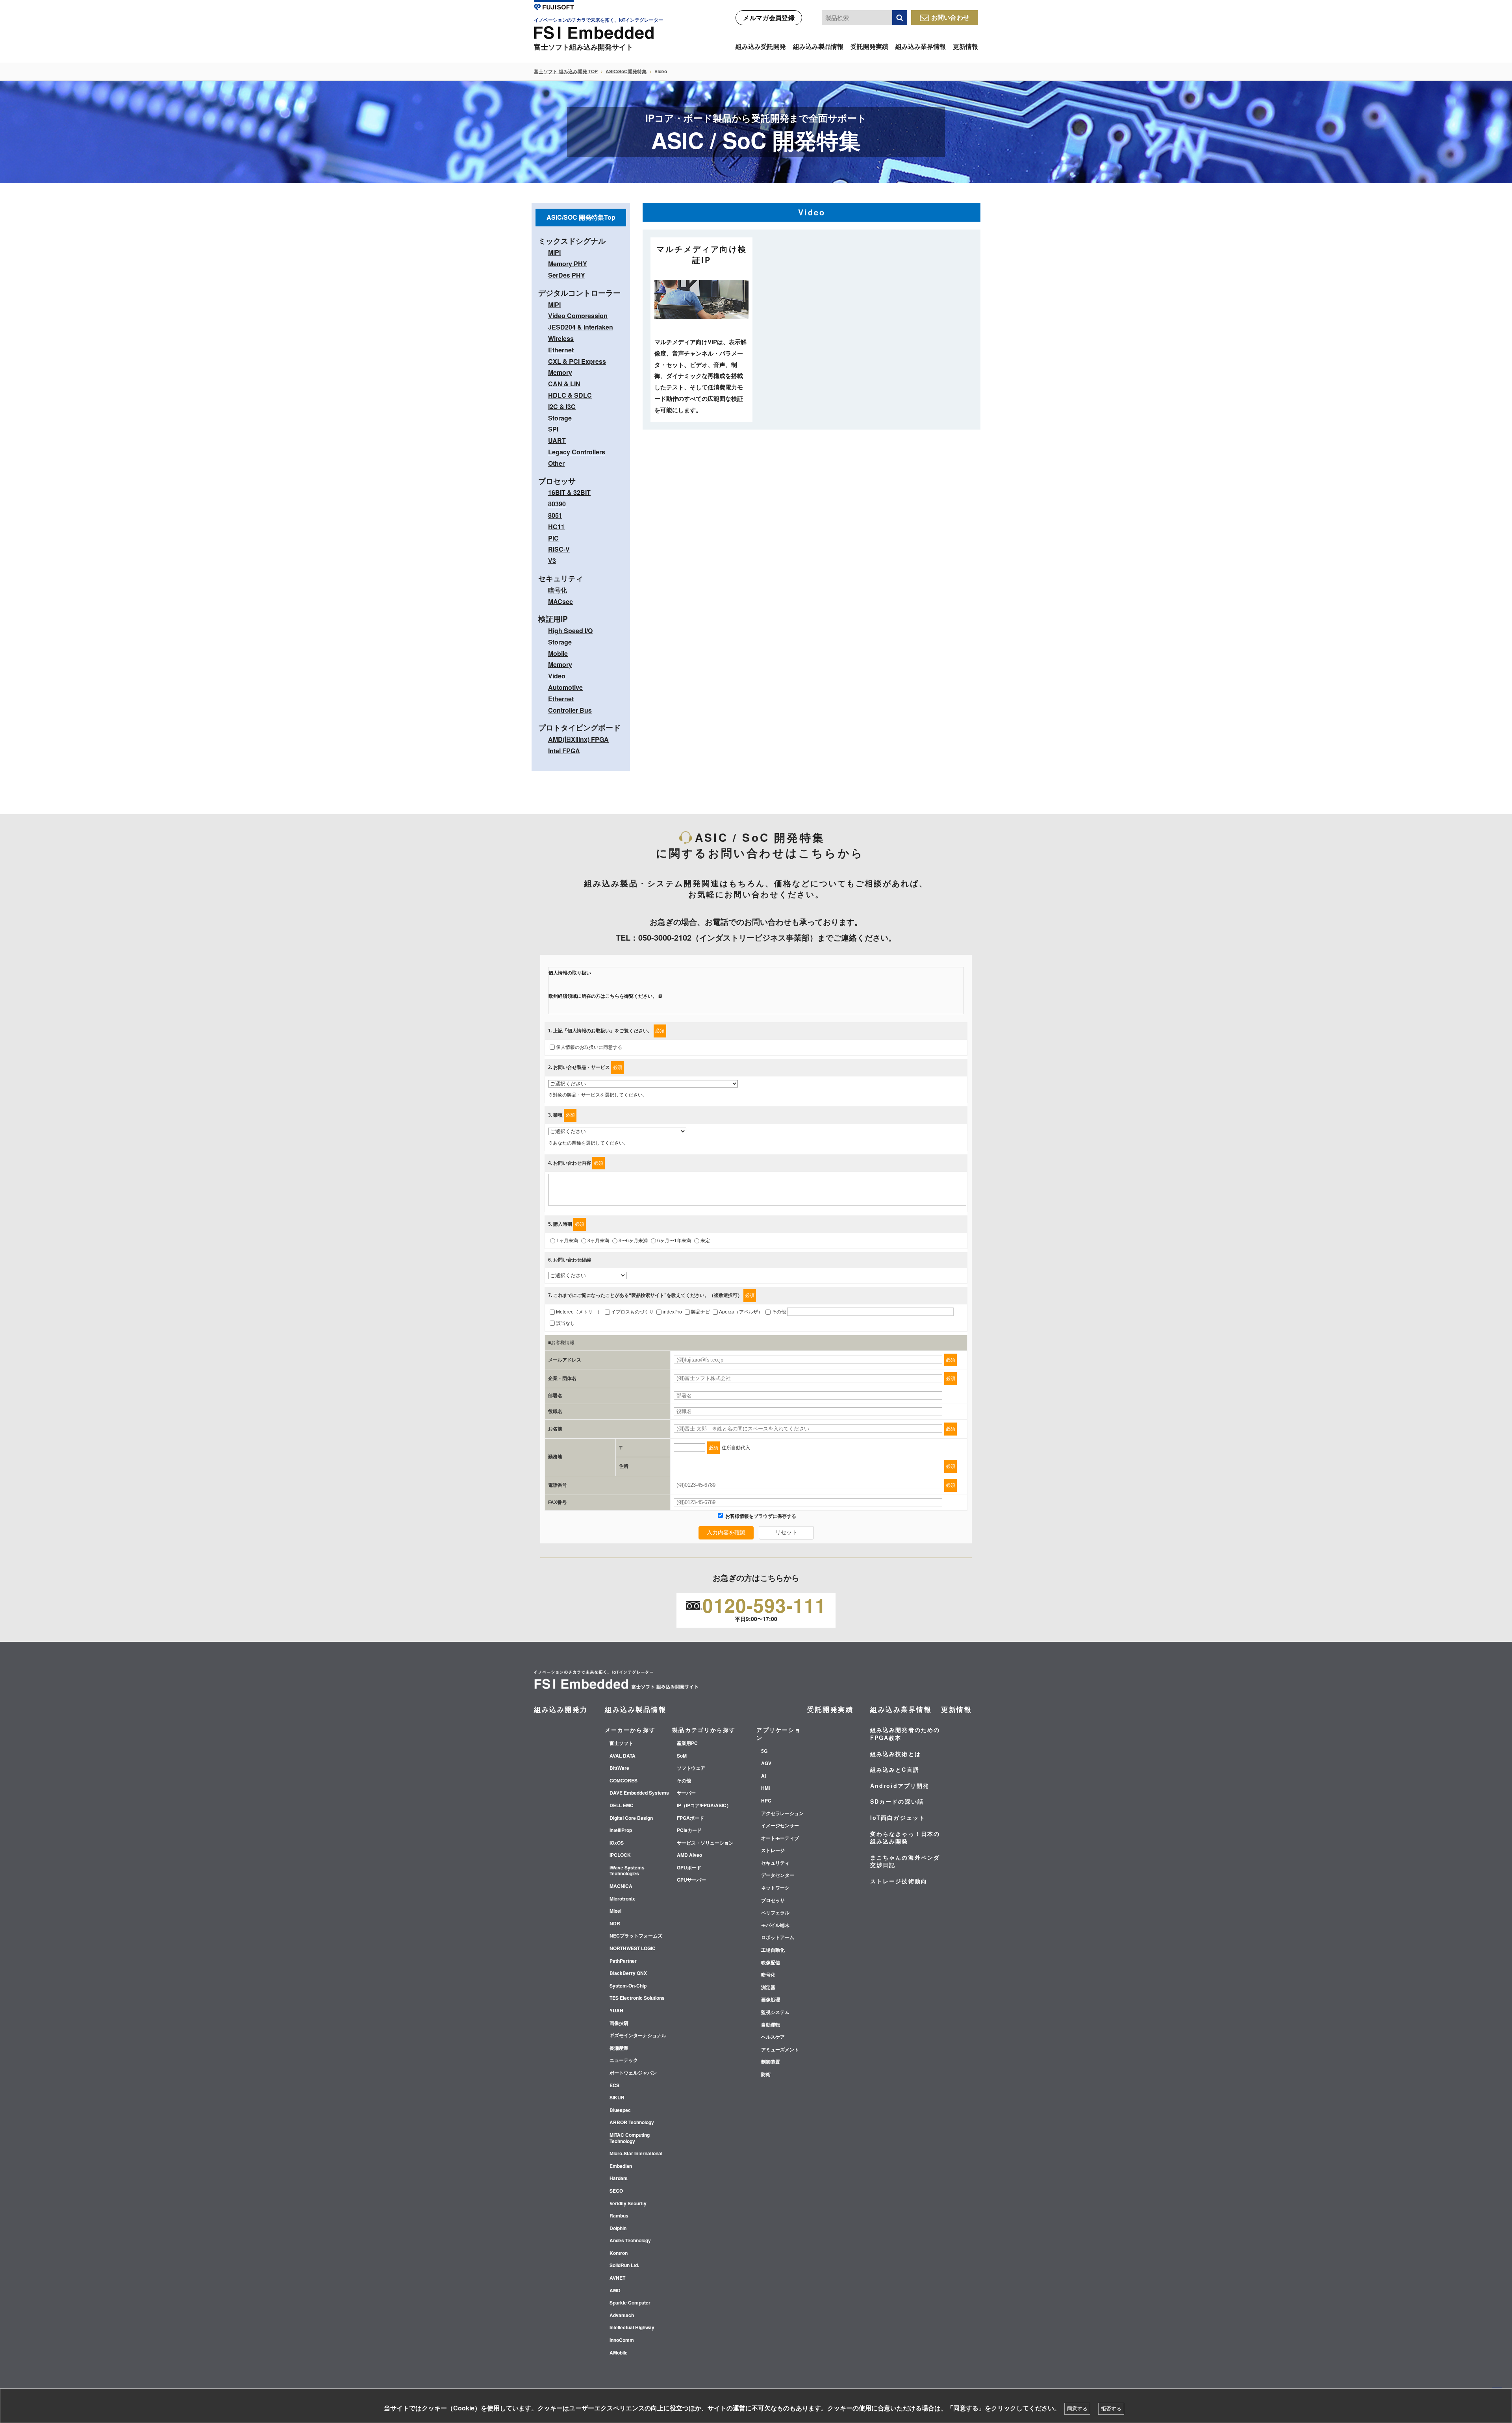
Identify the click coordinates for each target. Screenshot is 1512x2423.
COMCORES (624, 1781)
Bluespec (620, 2110)
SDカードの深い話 (897, 1801)
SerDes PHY (567, 275)
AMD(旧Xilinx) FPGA (578, 739)
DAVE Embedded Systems (639, 1793)
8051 (555, 515)
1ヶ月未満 (567, 1241)
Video (557, 676)
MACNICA (621, 1886)
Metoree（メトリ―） (579, 1312)
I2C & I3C (562, 407)
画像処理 (771, 2000)
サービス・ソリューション (705, 1843)
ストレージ (773, 1851)
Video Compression (578, 316)
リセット (786, 1532)
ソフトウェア (691, 1768)
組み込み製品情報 (818, 46)
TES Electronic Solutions (637, 1998)
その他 (779, 1312)
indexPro (672, 1312)
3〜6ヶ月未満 (633, 1241)
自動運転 (771, 2025)
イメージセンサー (780, 1826)
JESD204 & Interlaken (581, 327)
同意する (1077, 2409)
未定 (705, 1241)
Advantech (622, 2316)
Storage (560, 418)
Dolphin (618, 2228)
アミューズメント (780, 2050)
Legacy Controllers (577, 452)
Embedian (621, 2166)
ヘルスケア (773, 2037)
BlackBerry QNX (628, 1973)
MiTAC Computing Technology (630, 2138)
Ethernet (561, 350)
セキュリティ (775, 1863)
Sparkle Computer (630, 2303)
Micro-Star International (636, 2154)
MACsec (561, 601)
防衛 (766, 2075)
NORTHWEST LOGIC (633, 1949)
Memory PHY (568, 264)
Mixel (615, 1911)
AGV (766, 1764)
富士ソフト (621, 1743)
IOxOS (617, 1843)
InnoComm (622, 2340)
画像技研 (619, 2023)
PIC (553, 538)
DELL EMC (622, 1806)
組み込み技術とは (896, 1754)
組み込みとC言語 (895, 1769)
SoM (682, 1756)
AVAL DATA (623, 1756)
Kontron (619, 2253)
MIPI (554, 252)
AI (763, 1776)
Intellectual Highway (632, 2328)
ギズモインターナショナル (638, 2036)
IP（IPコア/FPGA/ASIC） (704, 1806)
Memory (560, 372)
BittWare (619, 1768)
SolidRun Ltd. (624, 2266)
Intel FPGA (564, 751)
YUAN (616, 2011)
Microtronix (622, 1899)
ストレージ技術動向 (899, 1881)
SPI (553, 429)
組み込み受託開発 (761, 46)
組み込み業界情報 (921, 46)
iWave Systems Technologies (627, 1871)
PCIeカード (689, 1830)
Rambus (619, 2216)
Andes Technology (630, 2241)
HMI (765, 1788)
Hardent (619, 2178)
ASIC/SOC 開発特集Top (581, 217)
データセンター (778, 1875)
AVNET (617, 2278)
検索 (900, 18)
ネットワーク (775, 1888)
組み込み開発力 (561, 1709)
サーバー (686, 1793)
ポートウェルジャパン (633, 2073)
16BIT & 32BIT (569, 492)
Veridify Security (628, 2204)
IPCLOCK (620, 1855)
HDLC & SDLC (570, 395)
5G (764, 1751)
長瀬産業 (619, 2048)
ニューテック (624, 2060)
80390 (557, 504)
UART (557, 440)
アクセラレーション (782, 1814)
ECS (614, 2086)
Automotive (565, 687)
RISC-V (559, 549)
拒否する (1111, 2409)
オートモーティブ (780, 1838)
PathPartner (623, 1961)
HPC (766, 1801)
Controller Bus (570, 710)
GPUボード (689, 1868)
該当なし (565, 1323)
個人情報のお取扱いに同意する (589, 1047)
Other (556, 463)
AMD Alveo (689, 1855)
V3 (552, 560)
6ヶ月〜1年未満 (674, 1241)
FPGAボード (690, 1818)
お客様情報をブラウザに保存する (760, 1516)
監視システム (775, 2012)
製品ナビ (700, 1312)
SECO (616, 2191)
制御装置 (771, 2062)
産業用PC (687, 1743)
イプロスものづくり (632, 1312)
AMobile (619, 2353)
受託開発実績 (869, 46)
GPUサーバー (691, 1880)
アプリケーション (779, 1734)
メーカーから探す (630, 1730)
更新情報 (965, 46)
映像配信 (771, 1963)
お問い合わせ (951, 17)
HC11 (556, 527)
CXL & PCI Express (577, 361)
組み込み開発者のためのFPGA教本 (905, 1734)
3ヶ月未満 (598, 1241)
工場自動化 (773, 1950)
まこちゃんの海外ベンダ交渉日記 (905, 1861)
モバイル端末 (775, 1925)
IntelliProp (621, 1830)
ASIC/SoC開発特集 (626, 71)
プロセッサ (773, 1901)
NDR (615, 1924)
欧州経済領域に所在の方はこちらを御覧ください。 (603, 996)
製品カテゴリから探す (704, 1730)
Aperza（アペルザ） (741, 1312)
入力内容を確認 (726, 1532)
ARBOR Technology (632, 2123)
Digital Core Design (631, 1818)
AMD (615, 2291)
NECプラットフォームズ (636, 1936)
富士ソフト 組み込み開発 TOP (566, 71)
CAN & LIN (564, 384)
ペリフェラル (775, 1913)
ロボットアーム (778, 1938)
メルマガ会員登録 (769, 18)
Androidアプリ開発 (900, 1786)
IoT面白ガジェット (898, 1817)
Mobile (558, 653)
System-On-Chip (628, 1986)
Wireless (561, 338)
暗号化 (558, 590)
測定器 (768, 1988)
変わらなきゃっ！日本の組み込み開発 (905, 1838)
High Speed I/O (570, 631)
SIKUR (617, 2098)
